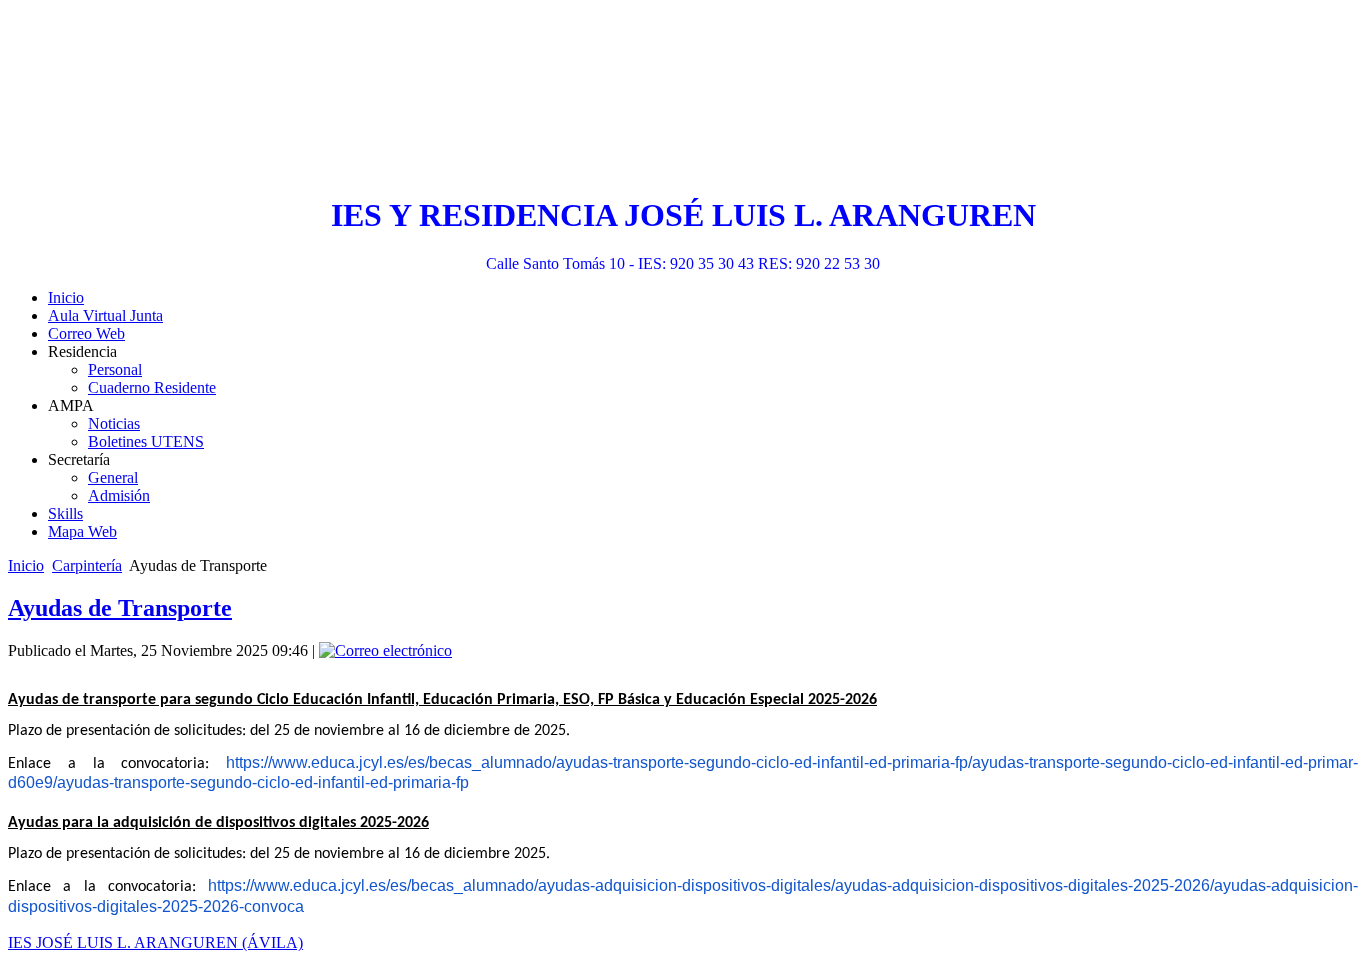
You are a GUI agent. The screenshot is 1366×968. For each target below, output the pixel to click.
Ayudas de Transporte (120, 608)
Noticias (114, 423)
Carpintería (87, 565)
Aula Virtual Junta (105, 315)
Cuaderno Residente (152, 387)
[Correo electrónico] (385, 650)
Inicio (66, 297)
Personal (115, 369)
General (113, 477)
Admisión (119, 495)
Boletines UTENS (146, 441)
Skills (65, 513)
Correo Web (86, 333)
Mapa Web (82, 531)
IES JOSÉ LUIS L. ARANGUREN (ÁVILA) (155, 942)
